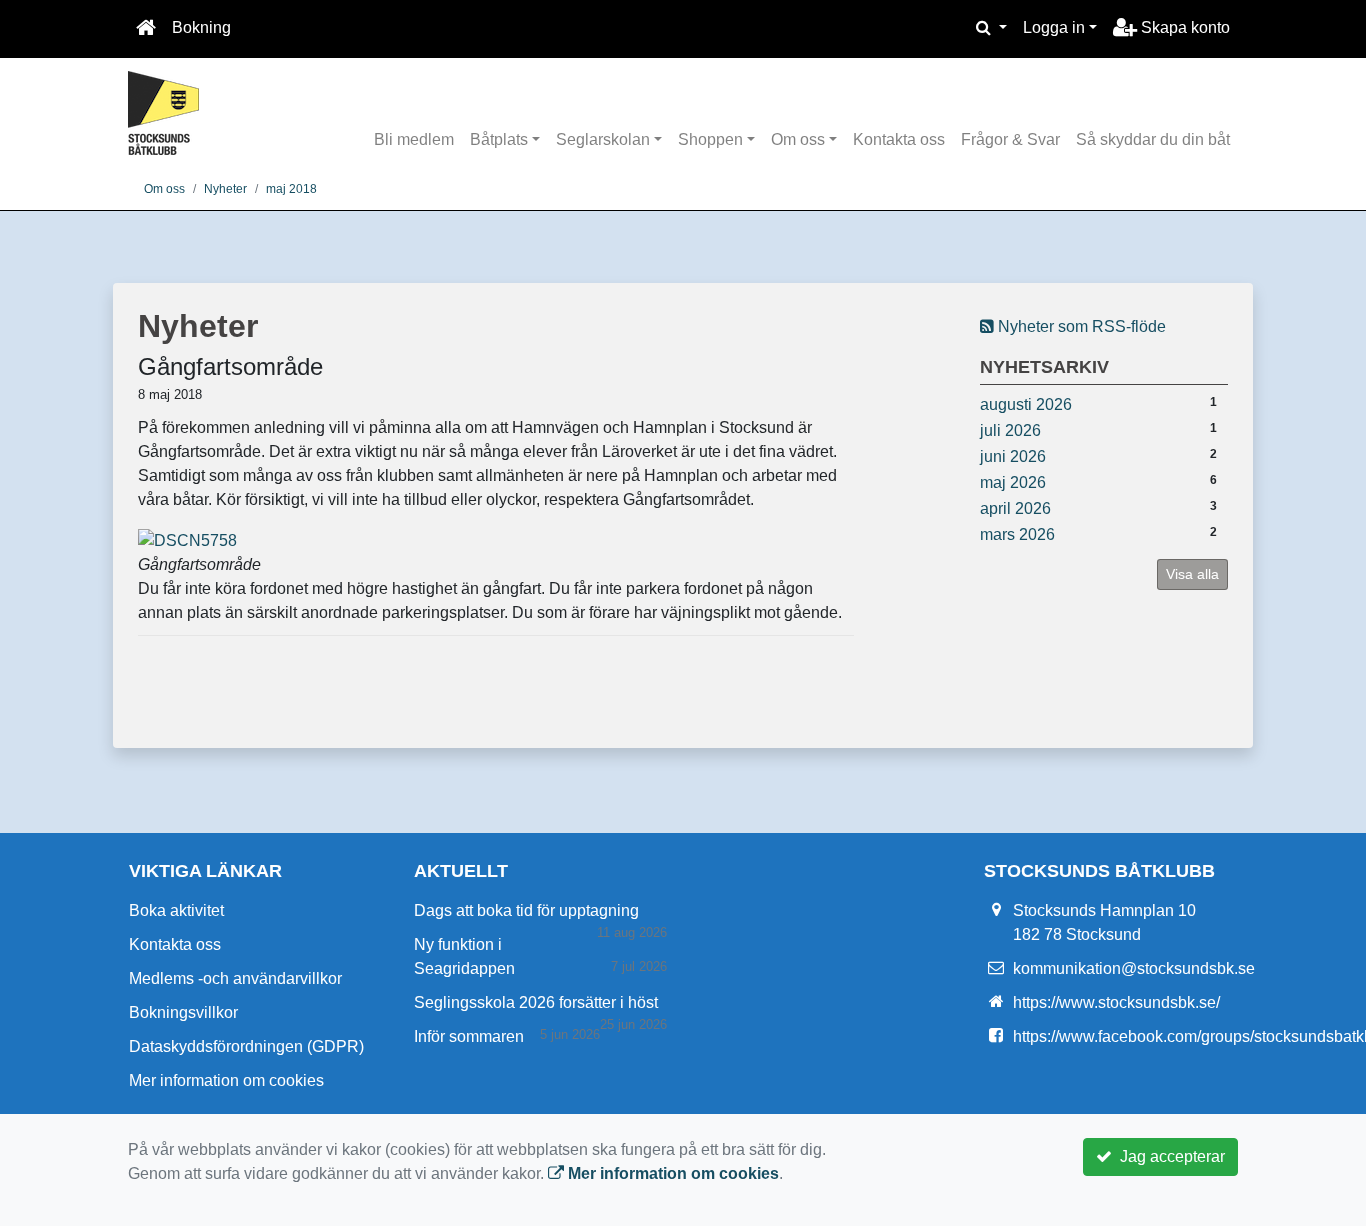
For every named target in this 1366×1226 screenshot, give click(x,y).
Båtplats (499, 139)
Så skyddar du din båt (1153, 139)
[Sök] (991, 28)
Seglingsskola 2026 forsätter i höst (536, 1002)
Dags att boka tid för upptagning (526, 910)
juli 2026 (1010, 430)
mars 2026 (1017, 534)
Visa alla (1192, 574)
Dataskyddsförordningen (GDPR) (246, 1046)
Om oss (798, 139)
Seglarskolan (603, 139)
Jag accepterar (1168, 1156)
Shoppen (710, 139)
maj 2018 (291, 189)
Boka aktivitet (176, 910)
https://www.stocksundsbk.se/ (1116, 1002)
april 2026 (1015, 508)
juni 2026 (1013, 456)
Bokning (201, 27)
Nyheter (225, 189)
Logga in (1054, 27)
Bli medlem (414, 139)
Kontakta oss (899, 139)
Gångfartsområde (230, 366)
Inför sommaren (469, 1036)
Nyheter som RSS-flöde (1080, 326)
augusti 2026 (1026, 404)
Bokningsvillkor (183, 1012)
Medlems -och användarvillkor (235, 978)
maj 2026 (1013, 482)
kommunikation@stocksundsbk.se (1134, 968)
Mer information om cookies (226, 1080)
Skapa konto (1183, 27)
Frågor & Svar (1010, 139)
